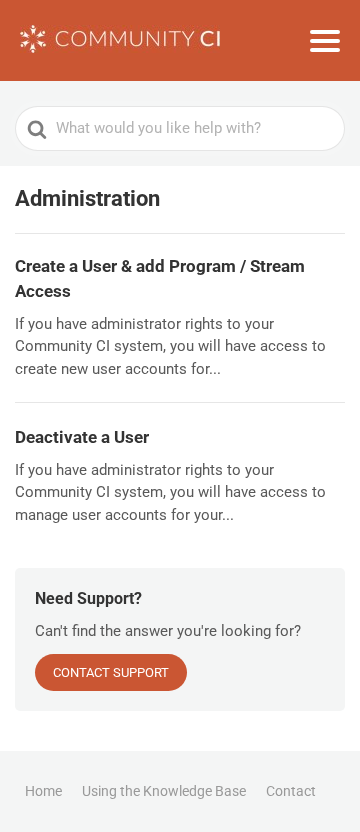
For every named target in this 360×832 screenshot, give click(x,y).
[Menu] (325, 41)
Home (43, 791)
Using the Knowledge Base (164, 791)
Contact (291, 791)
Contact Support (111, 672)
